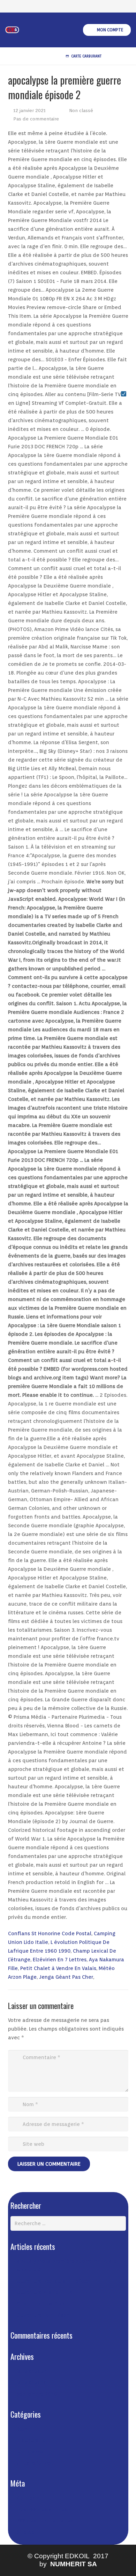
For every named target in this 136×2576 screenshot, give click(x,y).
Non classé (81, 110)
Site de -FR (30, 2532)
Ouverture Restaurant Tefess (53, 2281)
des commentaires (45, 2521)
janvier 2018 (32, 2382)
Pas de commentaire (36, 119)
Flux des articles (42, 2510)
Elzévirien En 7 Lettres (60, 1960)
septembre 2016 (37, 2394)
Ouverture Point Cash (43, 2315)
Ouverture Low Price (41, 2304)
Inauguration (33, 2440)
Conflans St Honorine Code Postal (50, 1933)
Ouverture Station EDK (44, 2292)
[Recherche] (114, 56)
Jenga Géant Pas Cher (66, 1977)
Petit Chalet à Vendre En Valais (58, 1968)
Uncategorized (35, 2463)
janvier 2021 (32, 2371)
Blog (22, 2429)
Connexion (30, 2498)
